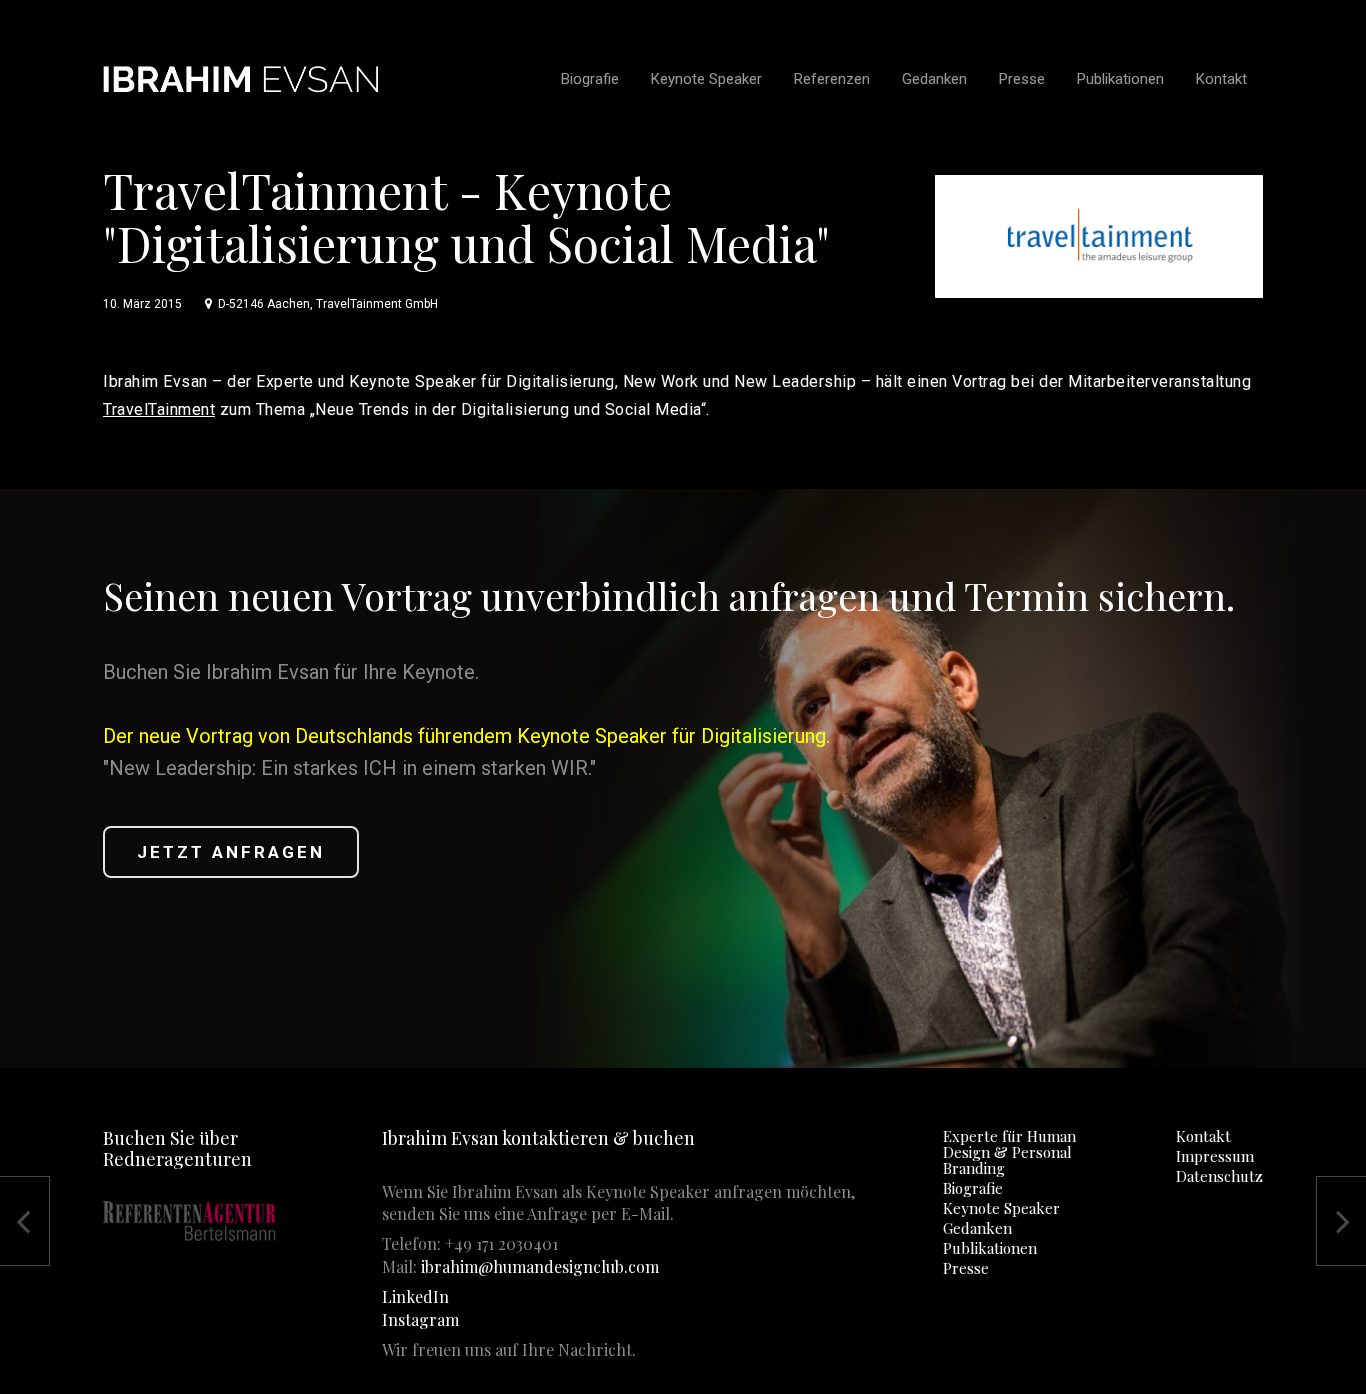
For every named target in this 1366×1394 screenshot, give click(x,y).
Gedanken (977, 1228)
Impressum (1215, 1156)
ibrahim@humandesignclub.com (540, 1266)
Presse (966, 1268)
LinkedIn (415, 1296)
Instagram (420, 1319)
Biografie (973, 1188)
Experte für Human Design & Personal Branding (1009, 1152)
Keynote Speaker (1001, 1208)
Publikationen (990, 1248)
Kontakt (1203, 1136)
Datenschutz (1219, 1176)
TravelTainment (159, 409)
